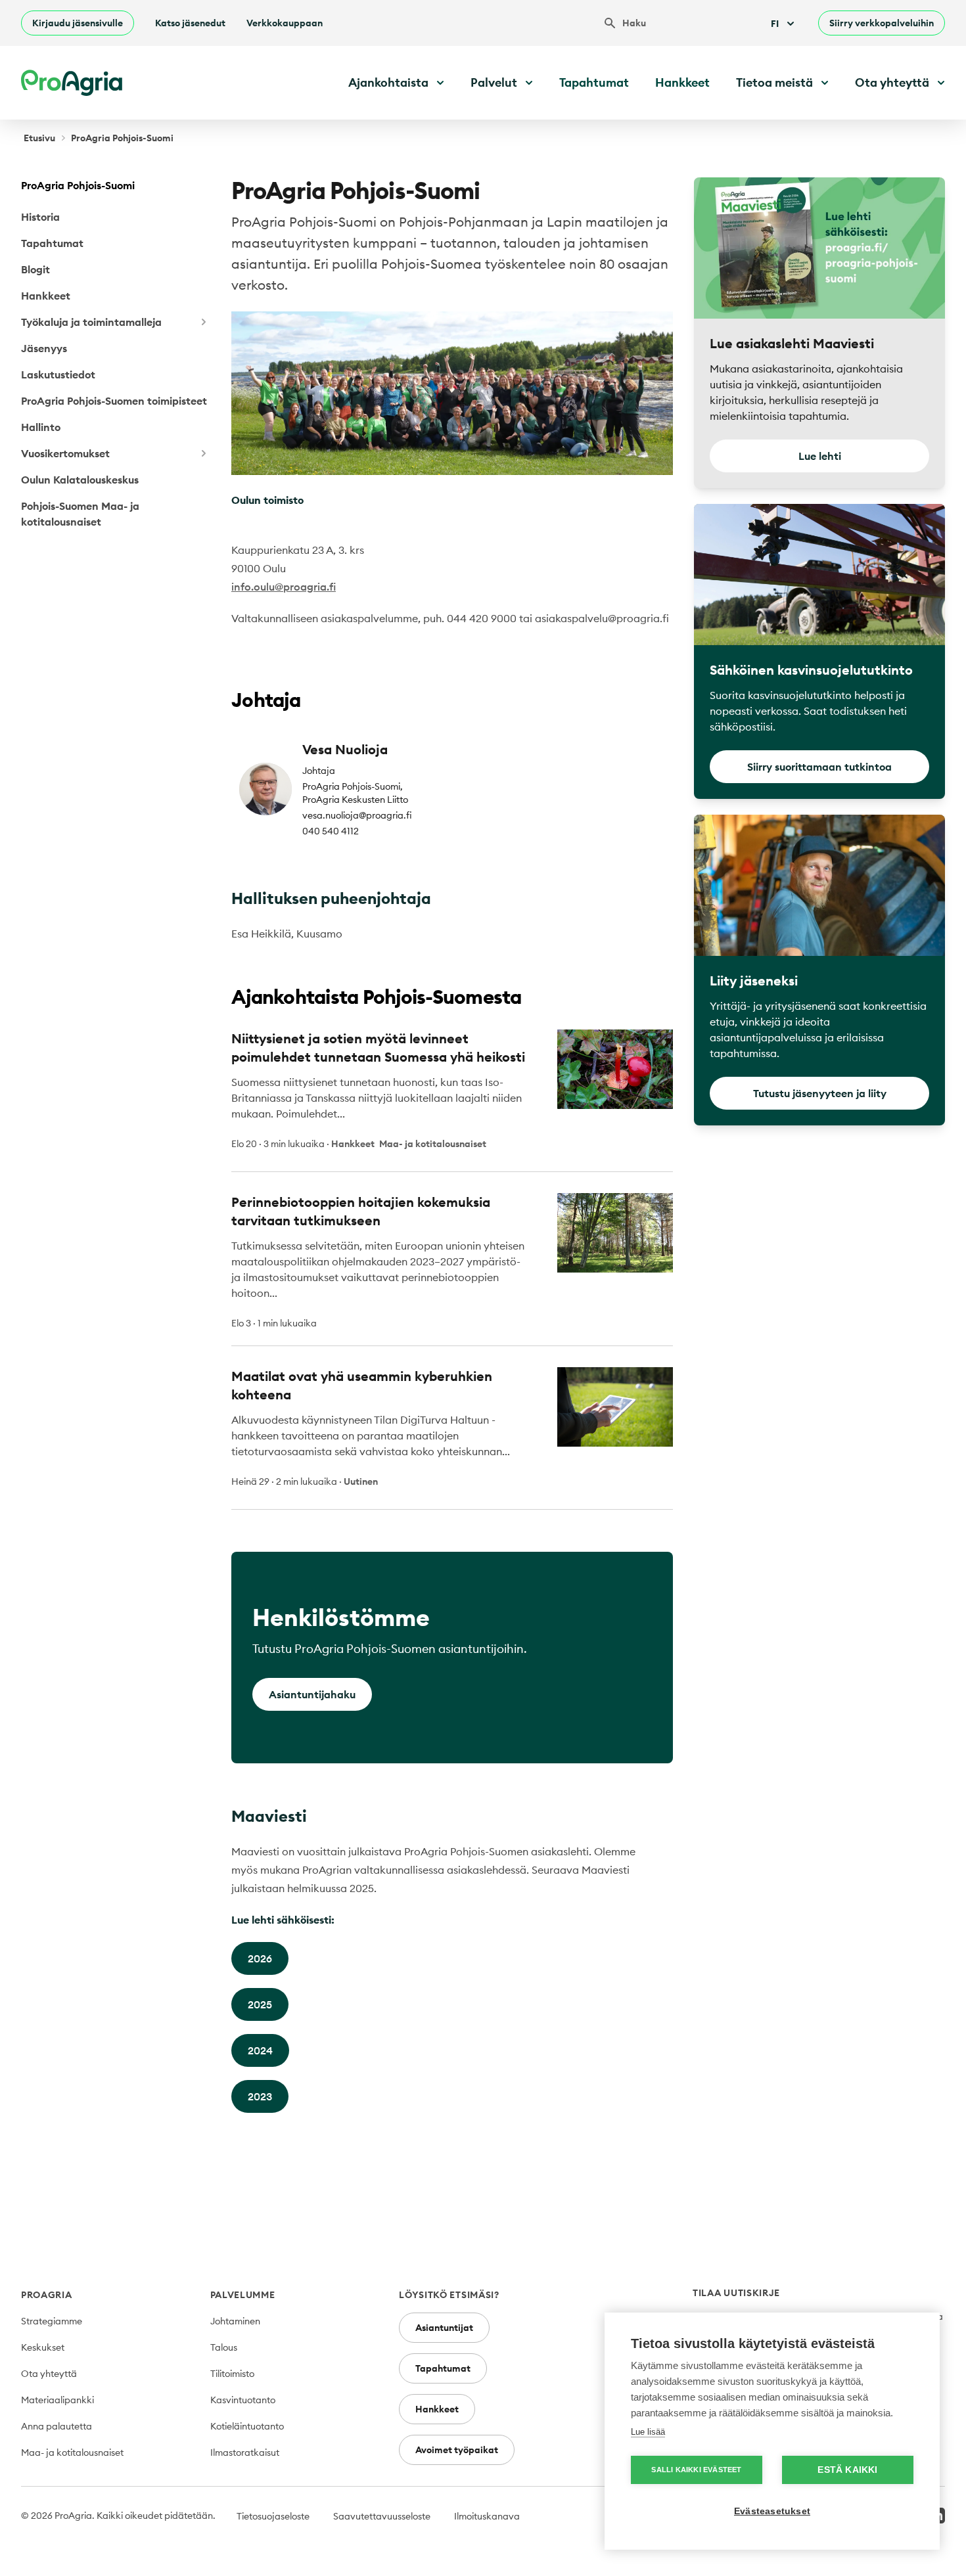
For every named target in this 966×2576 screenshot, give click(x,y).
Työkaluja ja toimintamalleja (91, 322)
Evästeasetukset (772, 2511)
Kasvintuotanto (243, 2400)
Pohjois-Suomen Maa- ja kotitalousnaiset (80, 514)
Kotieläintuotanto (247, 2426)
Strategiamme (52, 2321)
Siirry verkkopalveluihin (882, 23)
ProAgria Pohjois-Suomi (78, 185)
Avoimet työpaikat (457, 2450)
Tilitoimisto (232, 2374)
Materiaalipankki (57, 2400)
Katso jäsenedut (190, 23)
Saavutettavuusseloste (382, 2516)
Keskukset (43, 2347)
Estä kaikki (847, 2470)
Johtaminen (235, 2321)
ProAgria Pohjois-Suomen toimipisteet (114, 401)
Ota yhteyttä (49, 2374)
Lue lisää (648, 2432)
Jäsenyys (44, 348)
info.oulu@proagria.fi (284, 587)
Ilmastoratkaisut (245, 2452)
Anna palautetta (57, 2426)
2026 (260, 1958)
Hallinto (41, 427)
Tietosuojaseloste (273, 2516)
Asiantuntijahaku (312, 1694)
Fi (775, 24)
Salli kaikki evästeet (696, 2470)
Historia (40, 217)
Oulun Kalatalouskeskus (80, 480)
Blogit (35, 269)
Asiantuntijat (444, 2328)
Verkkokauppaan (285, 23)
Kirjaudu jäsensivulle (78, 23)
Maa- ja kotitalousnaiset (72, 2452)
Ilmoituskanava (487, 2516)
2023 (260, 2096)
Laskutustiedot (58, 374)
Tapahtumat (594, 82)
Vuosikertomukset (65, 453)
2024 (260, 2050)
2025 (260, 2004)
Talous (224, 2347)
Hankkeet (682, 82)
